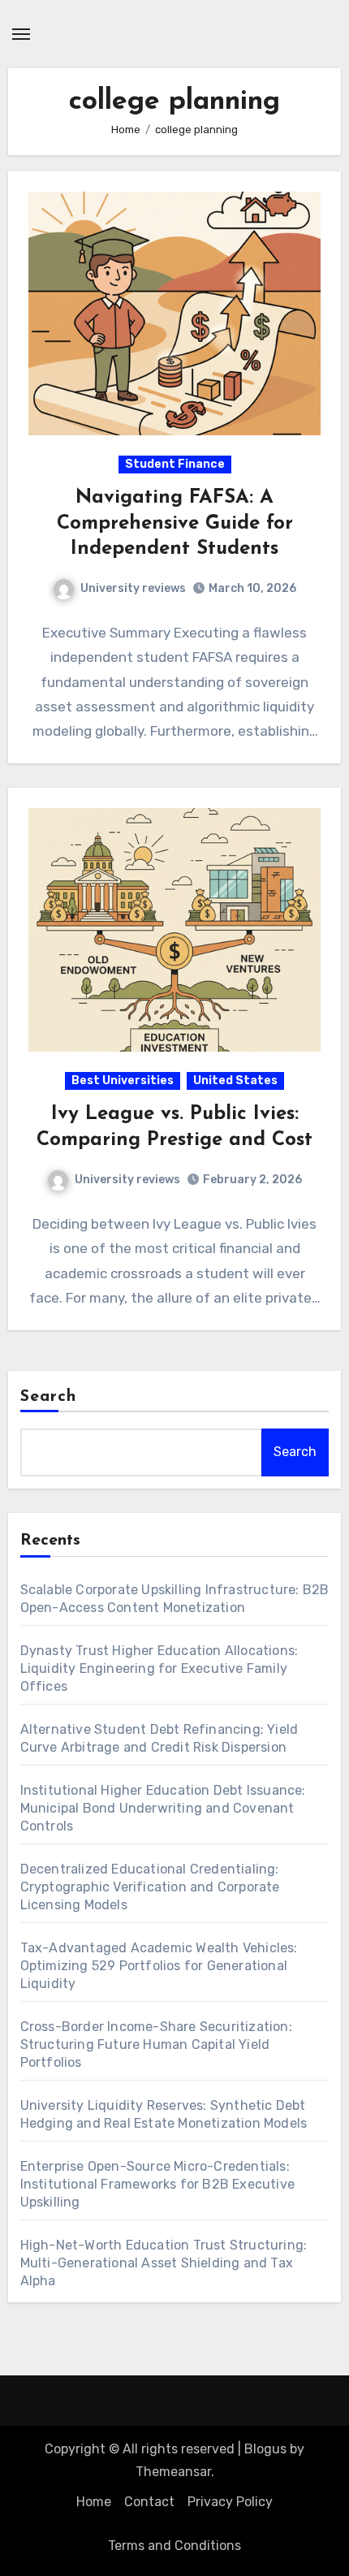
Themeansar (173, 2472)
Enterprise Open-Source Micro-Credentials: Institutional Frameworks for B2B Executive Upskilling (157, 2184)
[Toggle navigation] (21, 34)
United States (235, 1081)
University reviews (133, 588)
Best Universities (123, 1081)
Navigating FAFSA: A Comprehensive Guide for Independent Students (175, 523)
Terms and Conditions (174, 2546)
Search (49, 1397)
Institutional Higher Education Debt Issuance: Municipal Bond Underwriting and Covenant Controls (163, 1808)
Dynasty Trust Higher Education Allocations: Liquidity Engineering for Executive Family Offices (159, 1668)
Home (94, 2502)
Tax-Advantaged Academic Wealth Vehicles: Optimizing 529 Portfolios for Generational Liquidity (159, 1966)
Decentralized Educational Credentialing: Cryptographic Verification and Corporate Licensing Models (150, 1887)
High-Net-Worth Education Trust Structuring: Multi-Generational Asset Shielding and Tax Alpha (164, 2263)
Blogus (265, 2449)
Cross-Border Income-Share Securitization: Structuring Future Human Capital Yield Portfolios (156, 2044)
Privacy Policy (230, 2502)
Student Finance (175, 464)
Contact (149, 2502)
